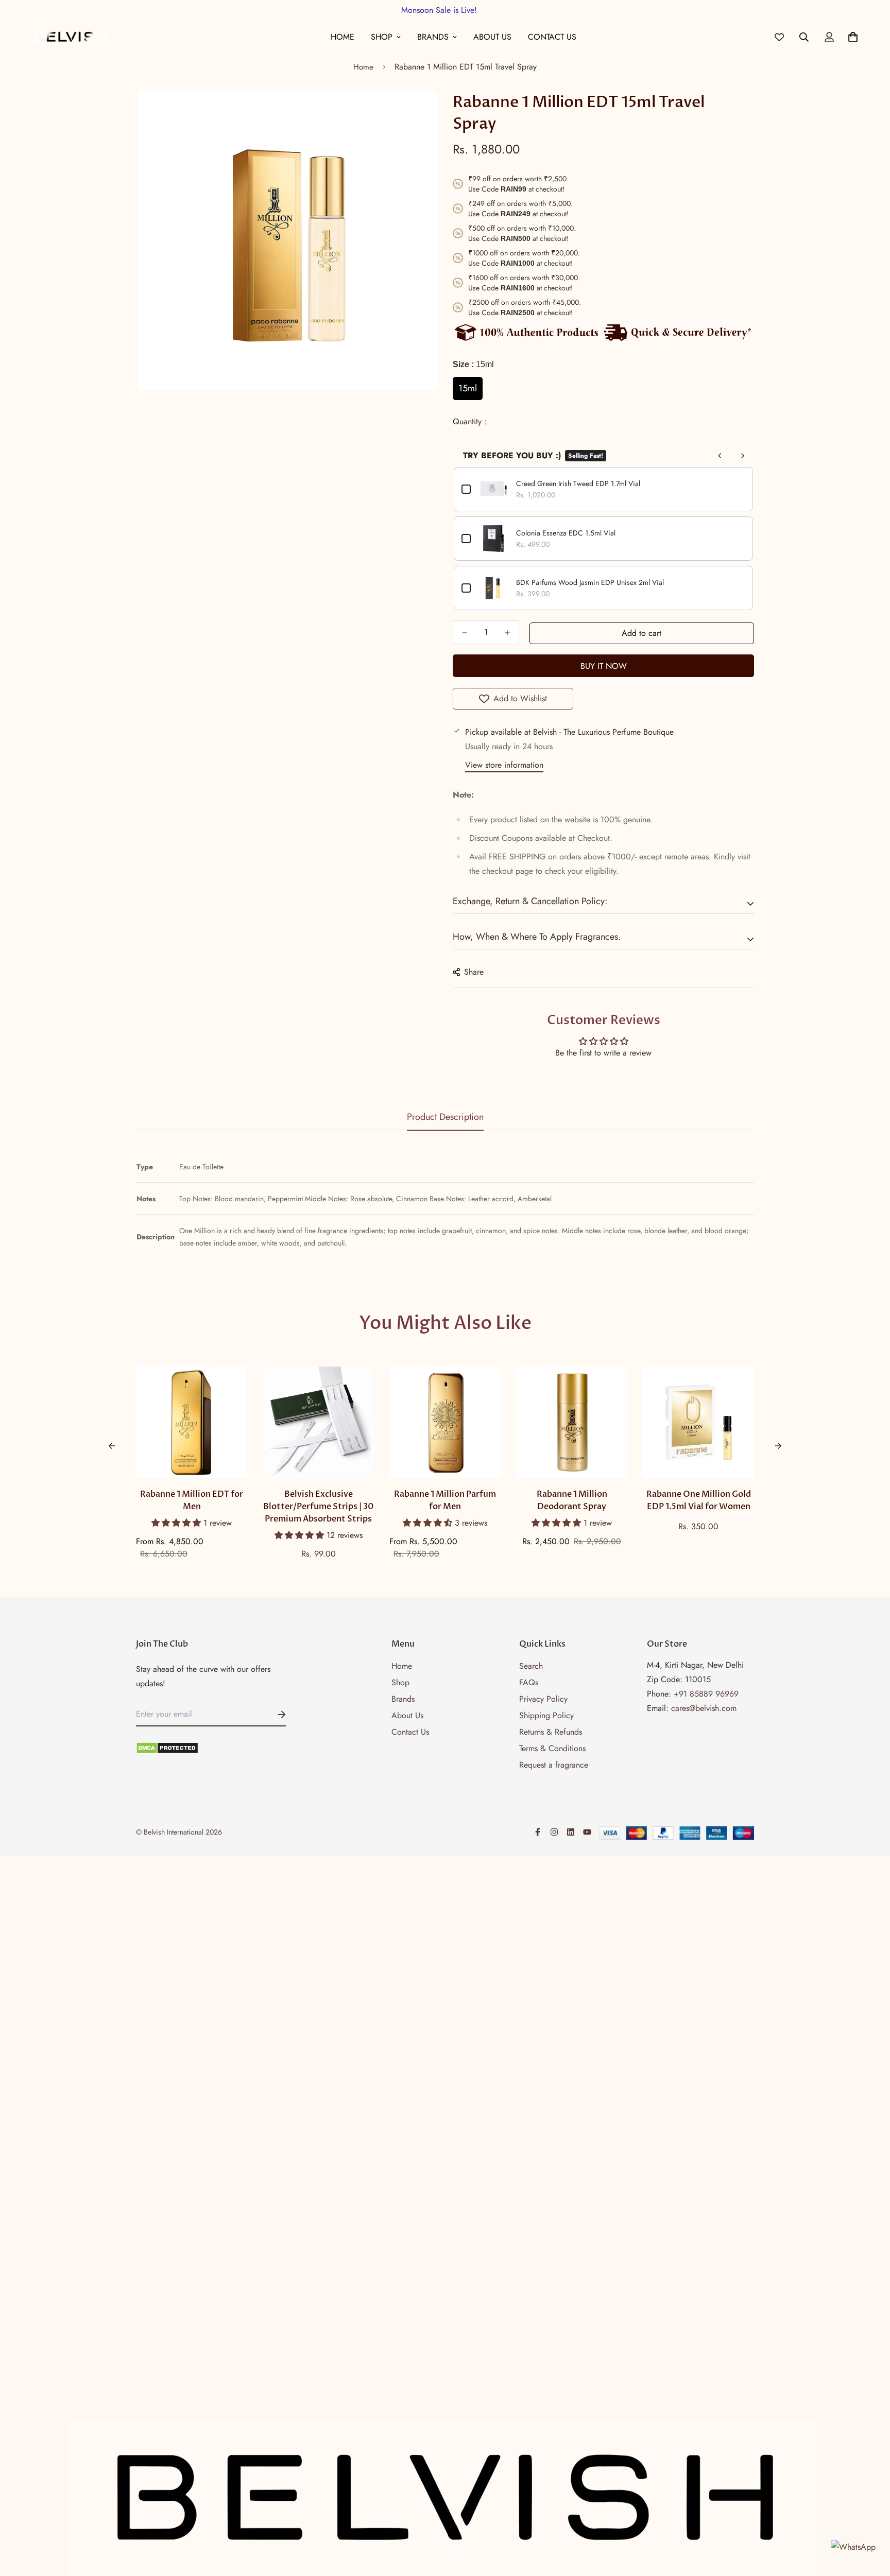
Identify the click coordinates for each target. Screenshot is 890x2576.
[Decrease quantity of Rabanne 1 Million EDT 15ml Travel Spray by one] (464, 633)
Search (531, 1666)
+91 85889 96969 (706, 1694)
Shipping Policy (546, 1715)
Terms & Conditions (552, 1748)
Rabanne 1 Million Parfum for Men (445, 1500)
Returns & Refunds (551, 1732)
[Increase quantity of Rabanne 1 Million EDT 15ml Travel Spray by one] (507, 633)
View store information (504, 765)
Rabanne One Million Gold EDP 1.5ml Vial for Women (699, 1500)
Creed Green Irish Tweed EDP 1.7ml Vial (578, 483)
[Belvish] (71, 37)
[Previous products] (720, 456)
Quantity (468, 421)
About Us (492, 37)
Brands (433, 37)
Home (343, 37)
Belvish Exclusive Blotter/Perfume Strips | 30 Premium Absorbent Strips (318, 1507)
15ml (468, 388)
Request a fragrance (554, 1765)
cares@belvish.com (704, 1708)
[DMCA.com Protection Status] (211, 1748)
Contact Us (552, 37)
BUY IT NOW (604, 666)
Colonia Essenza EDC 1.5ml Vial (566, 533)
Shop (382, 37)
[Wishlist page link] (779, 37)
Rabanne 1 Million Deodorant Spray (572, 1500)
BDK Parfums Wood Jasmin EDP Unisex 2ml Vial (590, 582)
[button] (177, 1523)
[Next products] (743, 456)
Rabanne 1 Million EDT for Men (192, 1500)
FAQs (529, 1682)
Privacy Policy (543, 1699)
